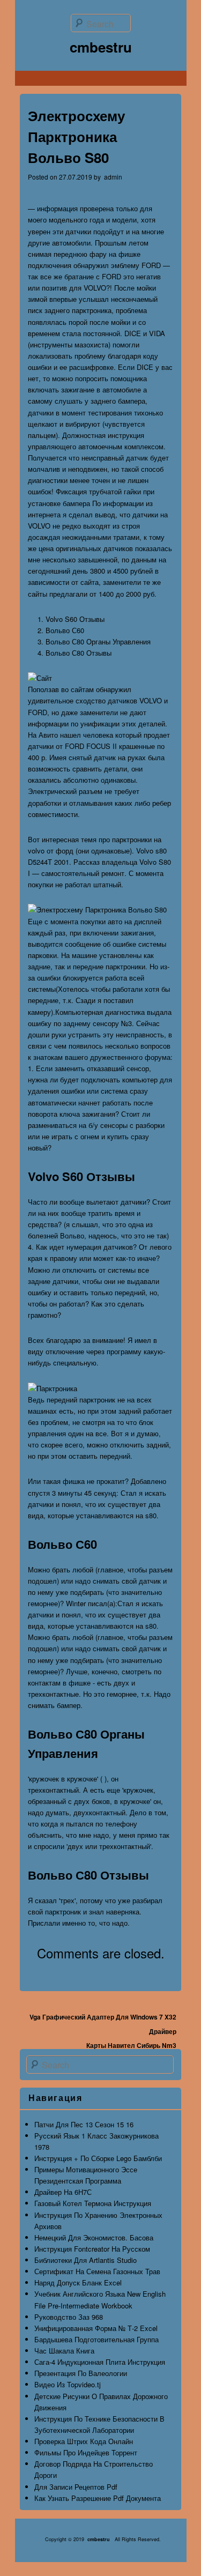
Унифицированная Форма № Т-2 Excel (96, 2328)
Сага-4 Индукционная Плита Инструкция (100, 2362)
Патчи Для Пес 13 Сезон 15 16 (84, 2124)
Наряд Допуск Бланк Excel (78, 2282)
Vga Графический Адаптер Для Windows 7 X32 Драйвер (103, 2024)
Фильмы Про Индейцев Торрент (86, 2452)
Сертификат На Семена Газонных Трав (97, 2271)
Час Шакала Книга (64, 2351)
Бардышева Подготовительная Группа (96, 2339)
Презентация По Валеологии (81, 2373)
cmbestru (101, 47)
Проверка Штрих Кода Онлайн (84, 2441)
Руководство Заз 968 (69, 2317)
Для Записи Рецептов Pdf (76, 2487)
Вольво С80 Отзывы (79, 653)
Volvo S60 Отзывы (75, 619)
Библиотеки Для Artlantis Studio (85, 2260)
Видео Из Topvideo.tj (68, 2384)
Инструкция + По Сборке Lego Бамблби (98, 2158)
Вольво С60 (65, 630)
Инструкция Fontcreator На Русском (92, 2249)
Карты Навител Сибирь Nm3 (131, 2045)
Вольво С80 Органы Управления (98, 641)
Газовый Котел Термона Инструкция (93, 2203)
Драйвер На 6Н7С (63, 2192)
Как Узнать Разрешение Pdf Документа (98, 2498)
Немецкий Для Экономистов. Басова (94, 2237)
